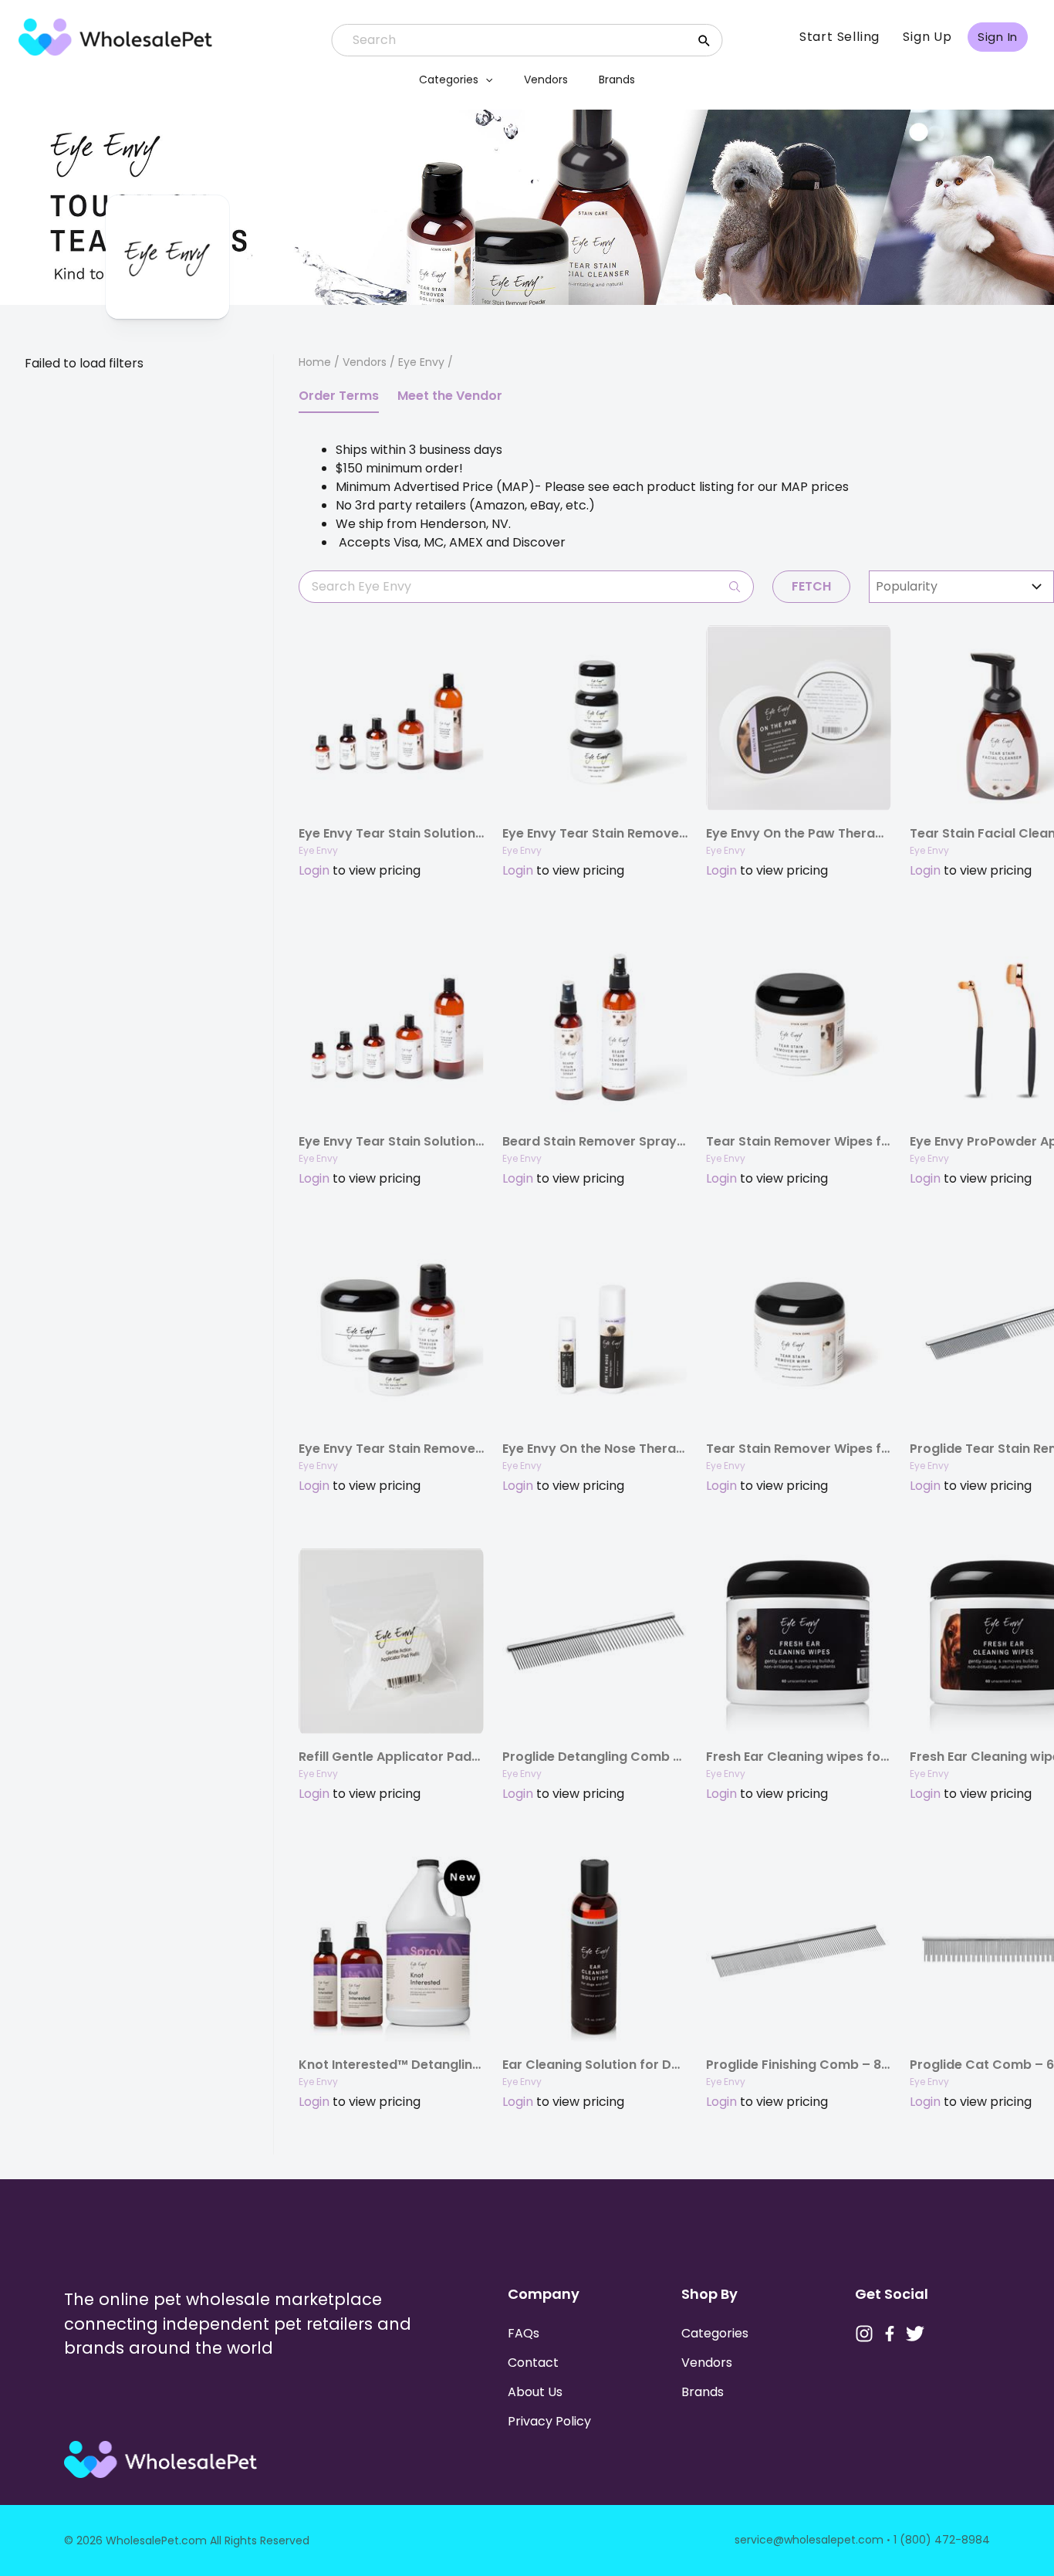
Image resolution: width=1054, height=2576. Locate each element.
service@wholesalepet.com (809, 2540)
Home (315, 362)
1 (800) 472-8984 (942, 2540)
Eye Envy (318, 850)
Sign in (998, 37)
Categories (449, 80)
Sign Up (927, 37)
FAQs (524, 2333)
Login (314, 870)
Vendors (546, 80)
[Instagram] (864, 2334)
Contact (533, 2363)
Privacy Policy (549, 2421)
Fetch (811, 586)
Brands (617, 80)
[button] (485, 80)
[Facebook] (890, 2334)
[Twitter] (915, 2334)
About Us (535, 2392)
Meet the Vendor (450, 396)
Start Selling (839, 37)
